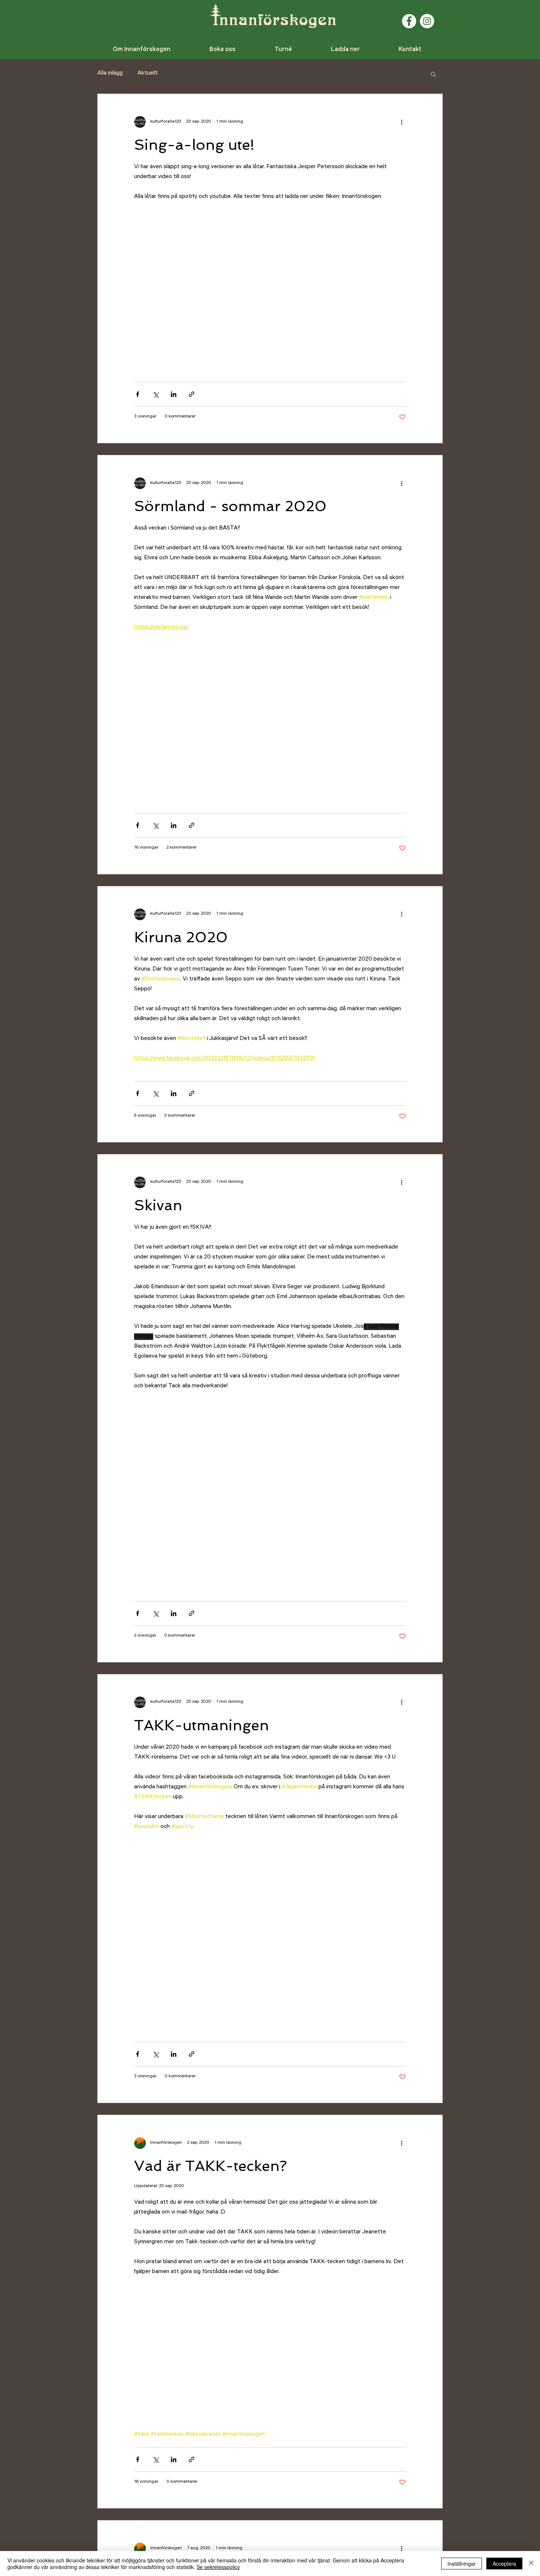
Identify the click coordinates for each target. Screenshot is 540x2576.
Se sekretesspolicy (218, 2567)
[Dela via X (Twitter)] (156, 394)
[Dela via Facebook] (138, 394)
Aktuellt (148, 73)
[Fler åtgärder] (402, 122)
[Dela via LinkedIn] (174, 394)
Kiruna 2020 (181, 937)
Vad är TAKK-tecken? (210, 2166)
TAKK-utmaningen (201, 1725)
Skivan (158, 1205)
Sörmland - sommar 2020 (230, 506)
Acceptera (504, 2564)
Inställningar (462, 2564)
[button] (433, 75)
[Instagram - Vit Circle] (427, 21)
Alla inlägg (110, 73)
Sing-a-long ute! (194, 145)
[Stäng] (531, 2564)
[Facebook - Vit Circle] (409, 21)
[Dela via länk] (192, 394)
